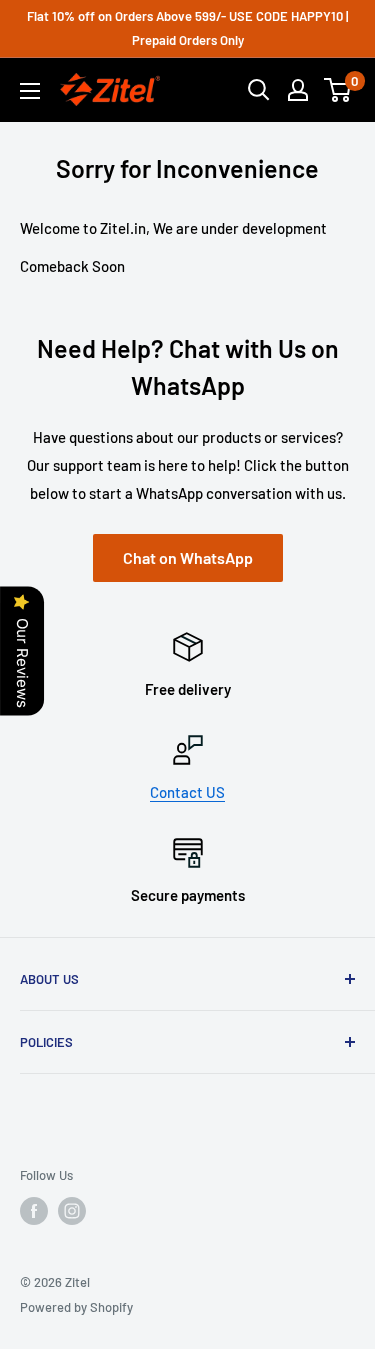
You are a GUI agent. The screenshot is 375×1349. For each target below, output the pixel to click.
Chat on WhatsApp (188, 557)
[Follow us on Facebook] (34, 1211)
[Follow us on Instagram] (72, 1211)
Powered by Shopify (76, 1307)
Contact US (187, 792)
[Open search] (259, 90)
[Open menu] (30, 91)
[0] (338, 90)
